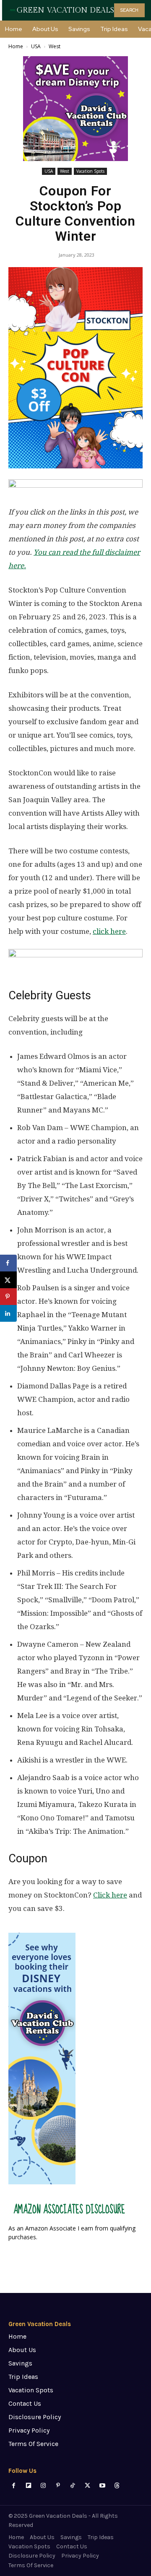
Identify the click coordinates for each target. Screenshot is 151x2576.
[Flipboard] (28, 2486)
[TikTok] (73, 2486)
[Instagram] (43, 2486)
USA (36, 46)
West (55, 46)
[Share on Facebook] (8, 1263)
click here (109, 931)
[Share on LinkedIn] (8, 1313)
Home (16, 46)
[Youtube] (102, 2486)
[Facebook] (14, 2486)
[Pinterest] (58, 2486)
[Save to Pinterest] (8, 1297)
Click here (110, 1895)
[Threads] (117, 2486)
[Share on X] (8, 1280)
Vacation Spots (90, 171)
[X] (87, 2486)
